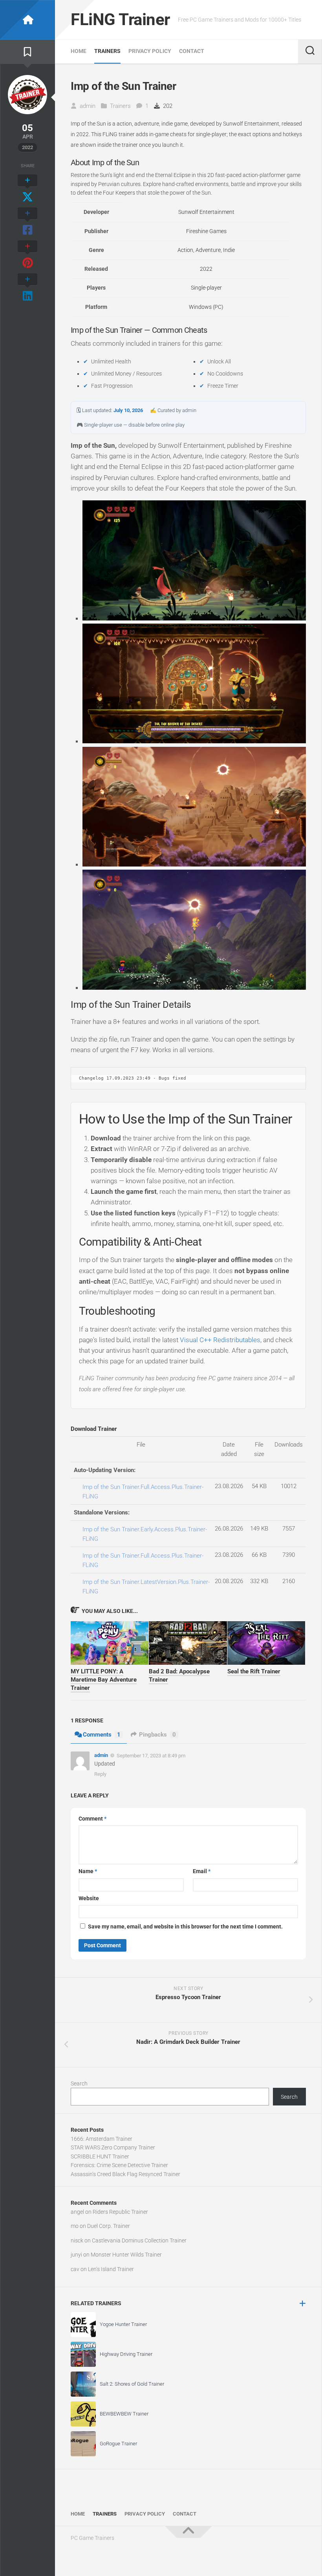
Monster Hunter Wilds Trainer (126, 2255)
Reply (100, 1774)
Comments (102, 1735)
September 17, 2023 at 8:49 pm (151, 1755)
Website (89, 1898)
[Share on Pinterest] (27, 255)
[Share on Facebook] (27, 222)
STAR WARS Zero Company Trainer (113, 2147)
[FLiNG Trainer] (27, 20)
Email (202, 1871)
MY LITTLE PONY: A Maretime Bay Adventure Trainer (104, 1680)
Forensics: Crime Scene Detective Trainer (119, 2165)
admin (88, 106)
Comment (92, 1819)
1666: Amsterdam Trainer (102, 2139)
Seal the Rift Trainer (254, 1671)
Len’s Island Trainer (111, 2269)
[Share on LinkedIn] (27, 288)
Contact (192, 51)
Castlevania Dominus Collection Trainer (139, 2240)
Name (88, 1871)
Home (79, 51)
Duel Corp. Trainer (109, 2226)
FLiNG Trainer (120, 19)
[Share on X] (27, 189)
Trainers (107, 51)
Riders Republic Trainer (120, 2212)
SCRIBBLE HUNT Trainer (100, 2156)
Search (79, 2083)
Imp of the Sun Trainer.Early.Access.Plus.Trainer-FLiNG (145, 1534)
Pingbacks (157, 1735)
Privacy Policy (150, 51)
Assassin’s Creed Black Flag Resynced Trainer (125, 2174)
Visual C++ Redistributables (220, 1340)
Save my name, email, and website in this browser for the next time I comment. (185, 1927)
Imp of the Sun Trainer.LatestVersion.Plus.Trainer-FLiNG (146, 1587)
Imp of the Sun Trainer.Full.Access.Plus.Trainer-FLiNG (143, 1492)
